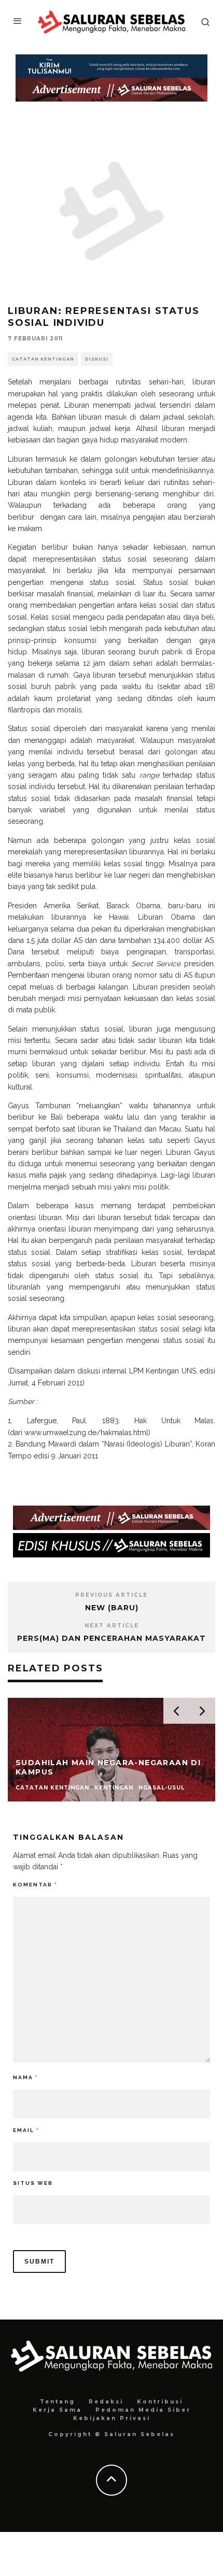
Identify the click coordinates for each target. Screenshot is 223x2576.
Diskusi (97, 359)
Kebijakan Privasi (112, 2418)
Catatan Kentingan (43, 359)
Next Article (112, 1626)
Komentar (35, 1885)
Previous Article (112, 1595)
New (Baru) (112, 1608)
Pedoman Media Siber (143, 2410)
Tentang (58, 2402)
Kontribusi (160, 2402)
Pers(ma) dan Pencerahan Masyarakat (112, 1638)
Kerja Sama (57, 2410)
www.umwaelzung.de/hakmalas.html (86, 1433)
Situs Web (33, 2183)
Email (26, 2130)
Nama (25, 2077)
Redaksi (106, 2402)
